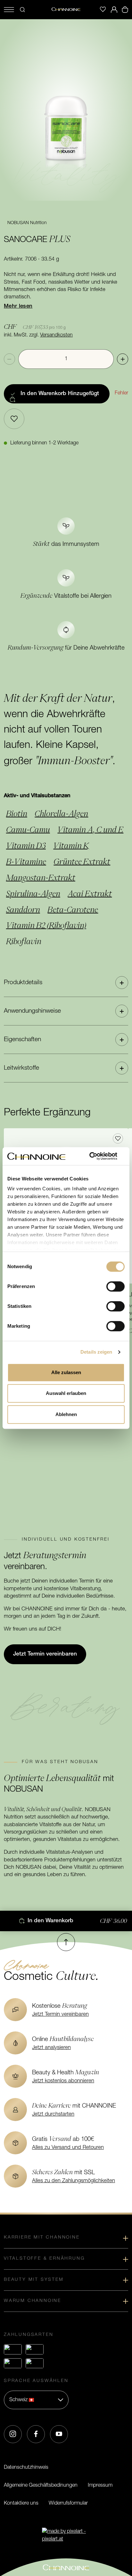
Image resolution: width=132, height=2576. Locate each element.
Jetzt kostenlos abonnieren (63, 2081)
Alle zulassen (66, 1372)
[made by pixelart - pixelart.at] (66, 2535)
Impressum (100, 2485)
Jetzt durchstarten (53, 2114)
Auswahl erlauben (66, 1393)
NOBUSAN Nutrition (27, 223)
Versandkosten (56, 335)
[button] (66, 983)
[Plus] (123, 359)
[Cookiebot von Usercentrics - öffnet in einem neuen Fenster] (97, 1156)
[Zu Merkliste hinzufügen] (14, 419)
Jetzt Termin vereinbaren (60, 2014)
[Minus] (9, 359)
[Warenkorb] (125, 10)
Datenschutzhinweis (26, 2467)
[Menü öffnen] (9, 10)
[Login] (114, 10)
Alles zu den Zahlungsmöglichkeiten (74, 2181)
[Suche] (22, 10)
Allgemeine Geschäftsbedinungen (41, 2485)
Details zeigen (96, 1352)
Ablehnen (66, 1414)
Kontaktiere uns (21, 2503)
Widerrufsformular (68, 2503)
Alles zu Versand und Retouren (68, 2148)
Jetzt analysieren (51, 2048)
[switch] (116, 1286)
